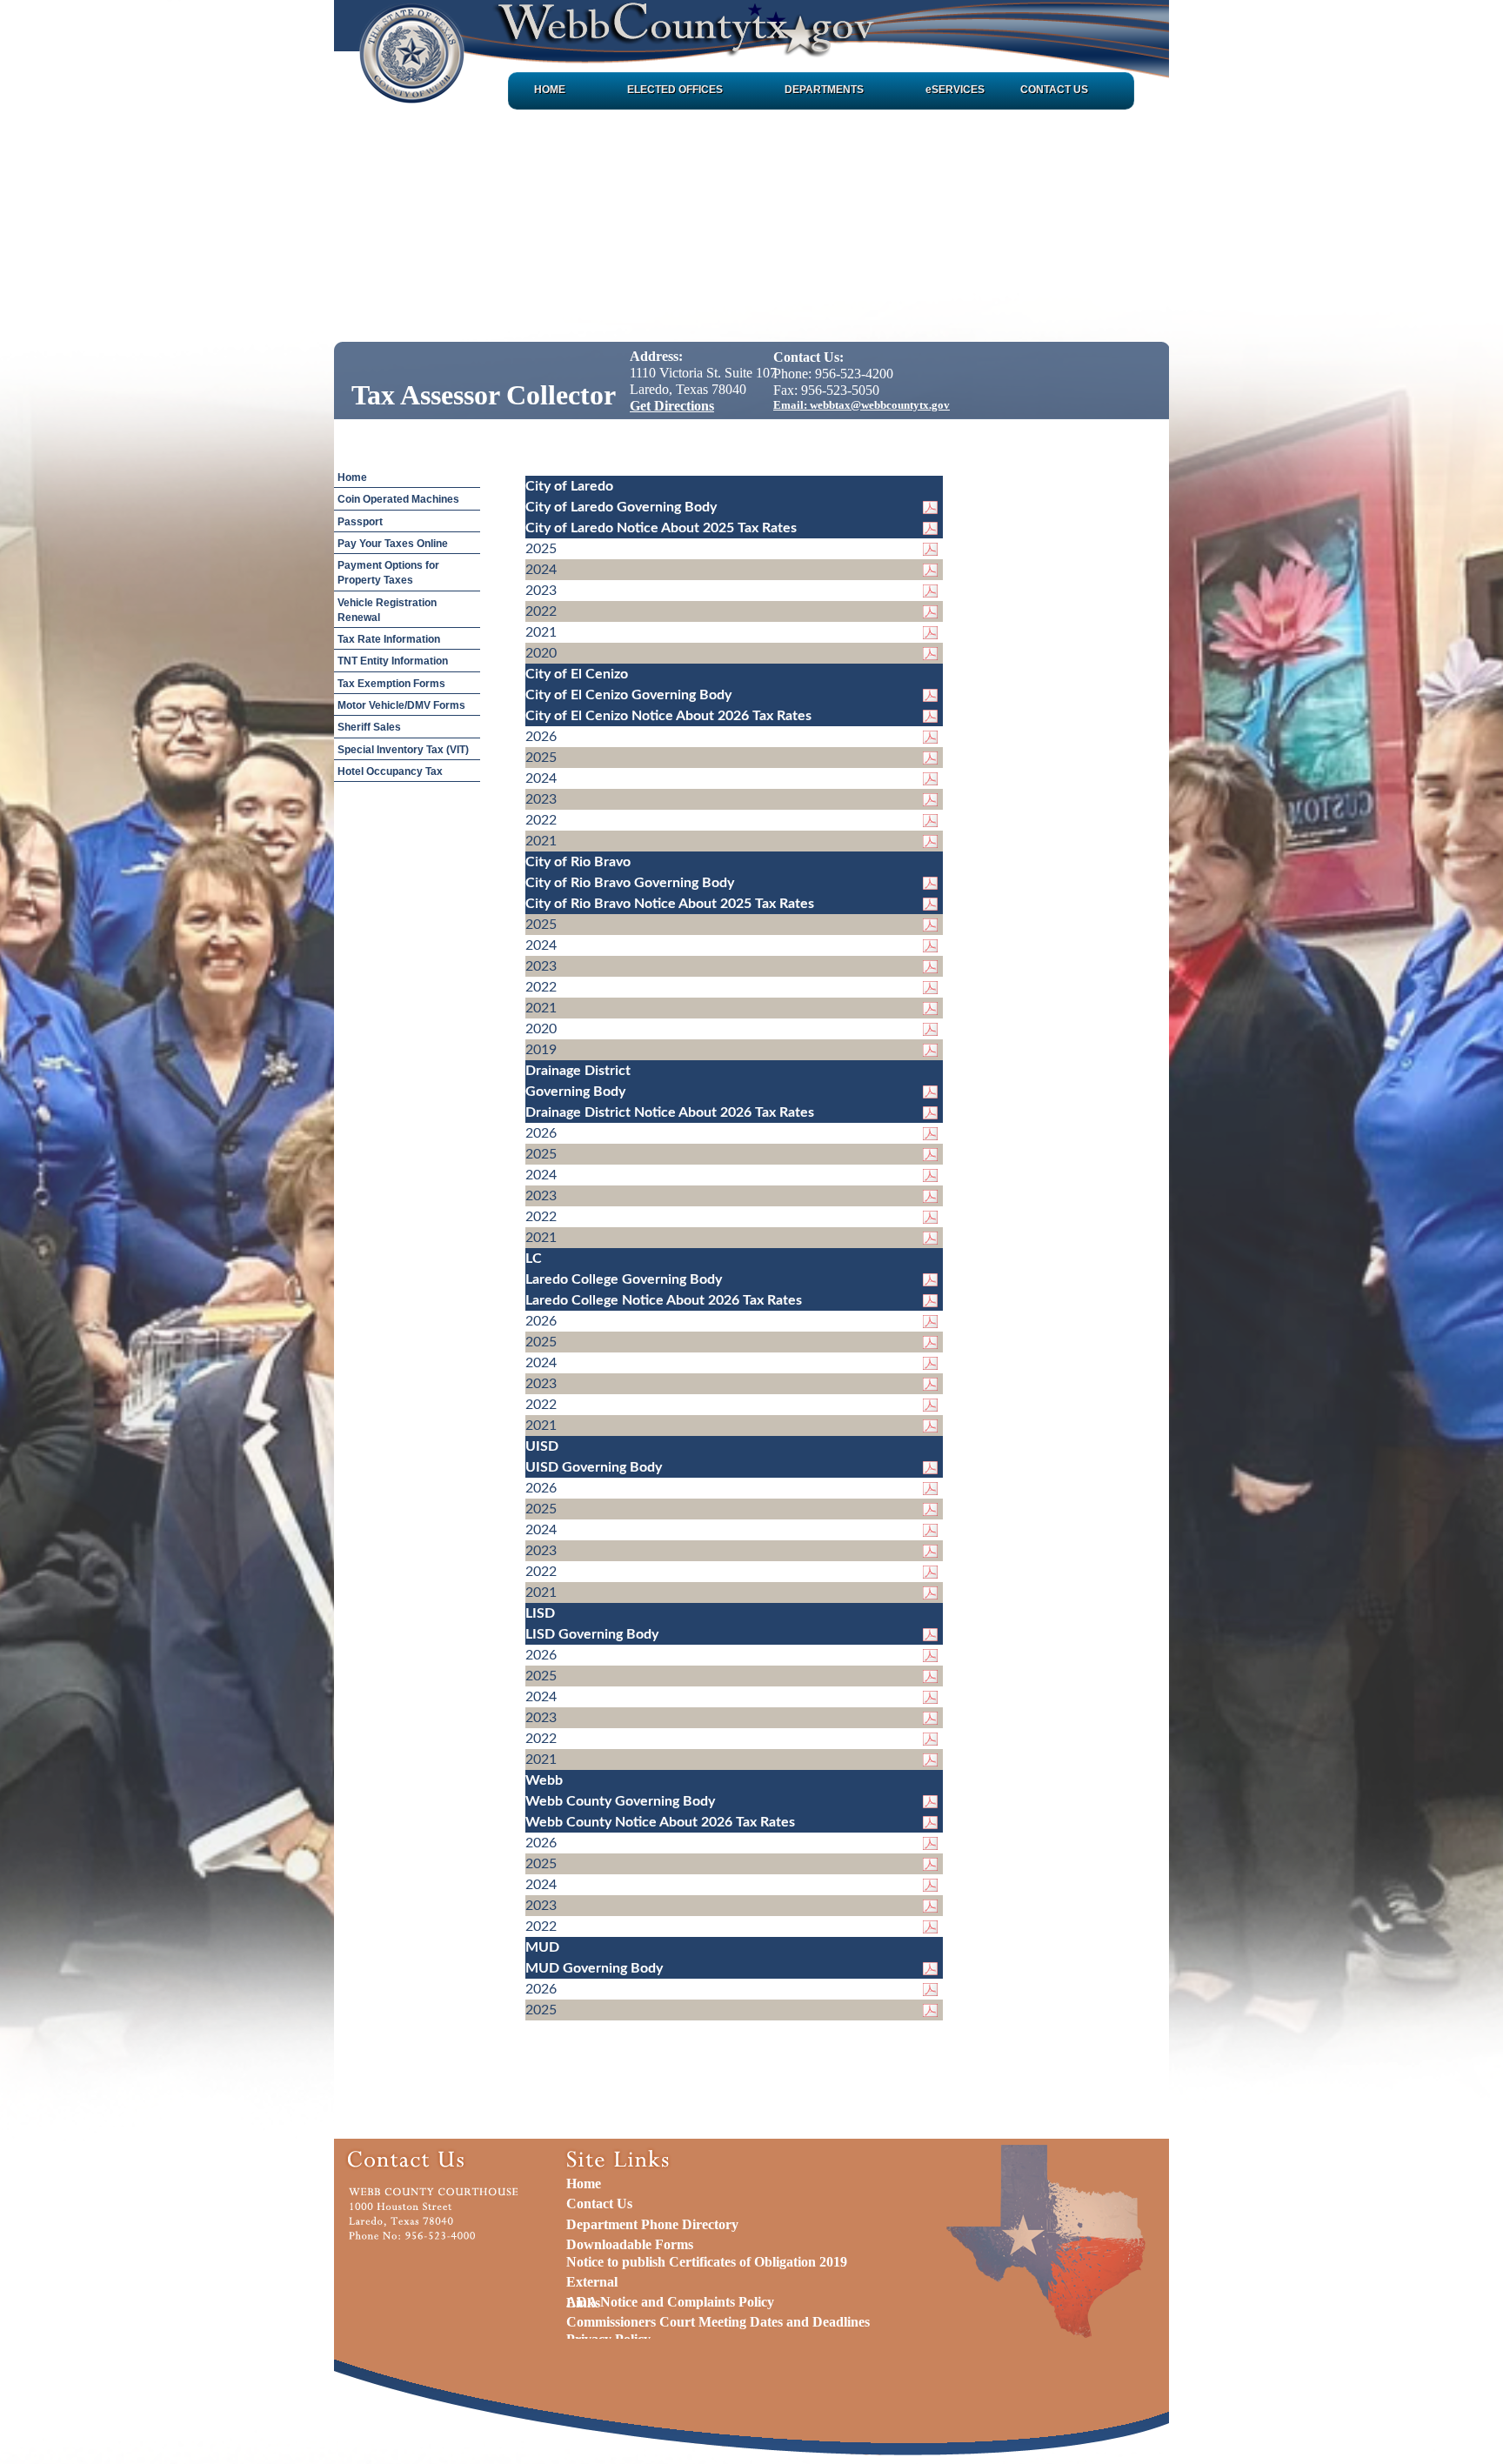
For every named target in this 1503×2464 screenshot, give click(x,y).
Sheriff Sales (369, 727)
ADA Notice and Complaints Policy (670, 2302)
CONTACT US (1054, 90)
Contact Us (599, 2204)
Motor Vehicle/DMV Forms (401, 705)
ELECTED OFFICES (675, 90)
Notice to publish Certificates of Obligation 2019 (707, 2262)
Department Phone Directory (652, 2224)
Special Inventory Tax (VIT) (403, 750)
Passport (360, 522)
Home (352, 477)
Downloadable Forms (630, 2244)
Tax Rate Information (389, 639)
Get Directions (672, 406)
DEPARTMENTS (824, 90)
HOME (550, 90)
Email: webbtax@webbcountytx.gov (862, 405)
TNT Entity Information (393, 661)
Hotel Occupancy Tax (390, 771)
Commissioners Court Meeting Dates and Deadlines (718, 2322)
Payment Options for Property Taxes (388, 573)
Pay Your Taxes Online (393, 544)
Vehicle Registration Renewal (387, 610)
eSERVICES (955, 90)
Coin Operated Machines (398, 499)
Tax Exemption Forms (391, 684)
